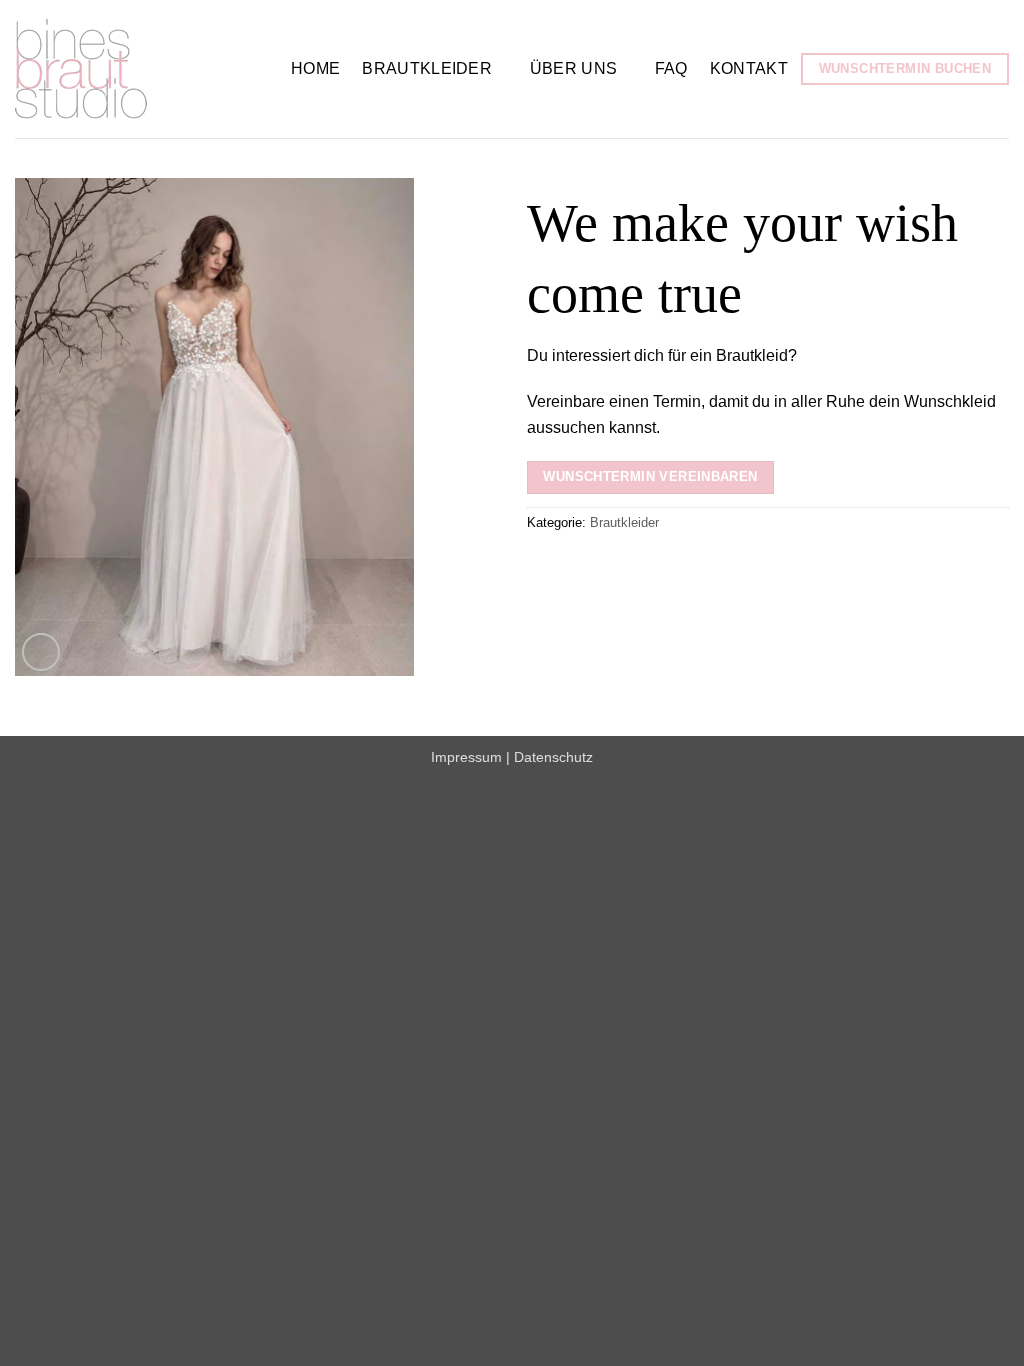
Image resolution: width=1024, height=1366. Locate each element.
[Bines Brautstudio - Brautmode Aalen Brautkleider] (138, 69)
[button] (41, 652)
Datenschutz (553, 757)
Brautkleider (427, 68)
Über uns (574, 68)
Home (315, 68)
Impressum (466, 757)
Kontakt (749, 68)
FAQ (671, 68)
